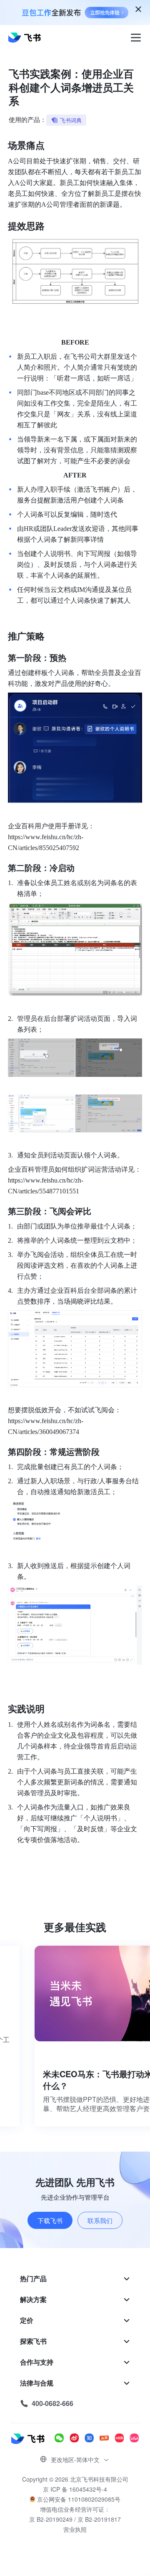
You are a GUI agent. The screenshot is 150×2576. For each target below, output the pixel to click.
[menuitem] (75, 2279)
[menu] (75, 2341)
